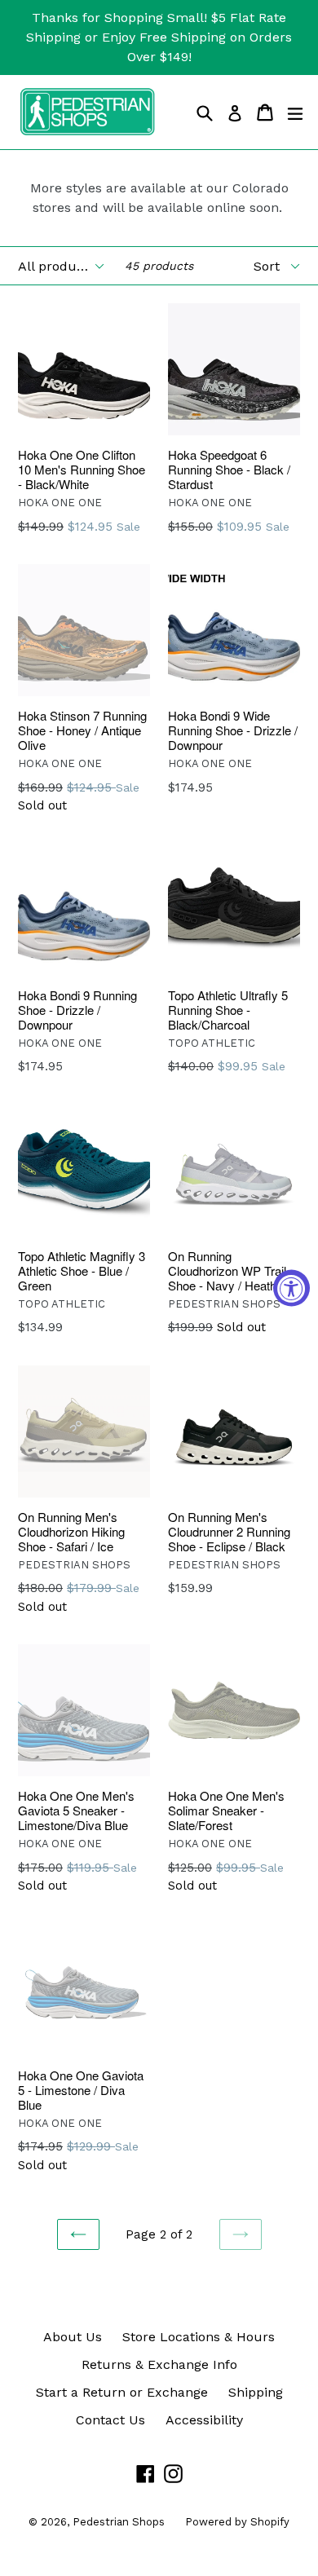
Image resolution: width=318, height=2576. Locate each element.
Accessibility (204, 2420)
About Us (73, 2337)
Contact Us (110, 2420)
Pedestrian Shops (119, 2522)
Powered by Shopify (237, 2522)
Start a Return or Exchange (122, 2392)
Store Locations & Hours (199, 2337)
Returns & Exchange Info (159, 2364)
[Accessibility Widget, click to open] (291, 1288)
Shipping (256, 2392)
